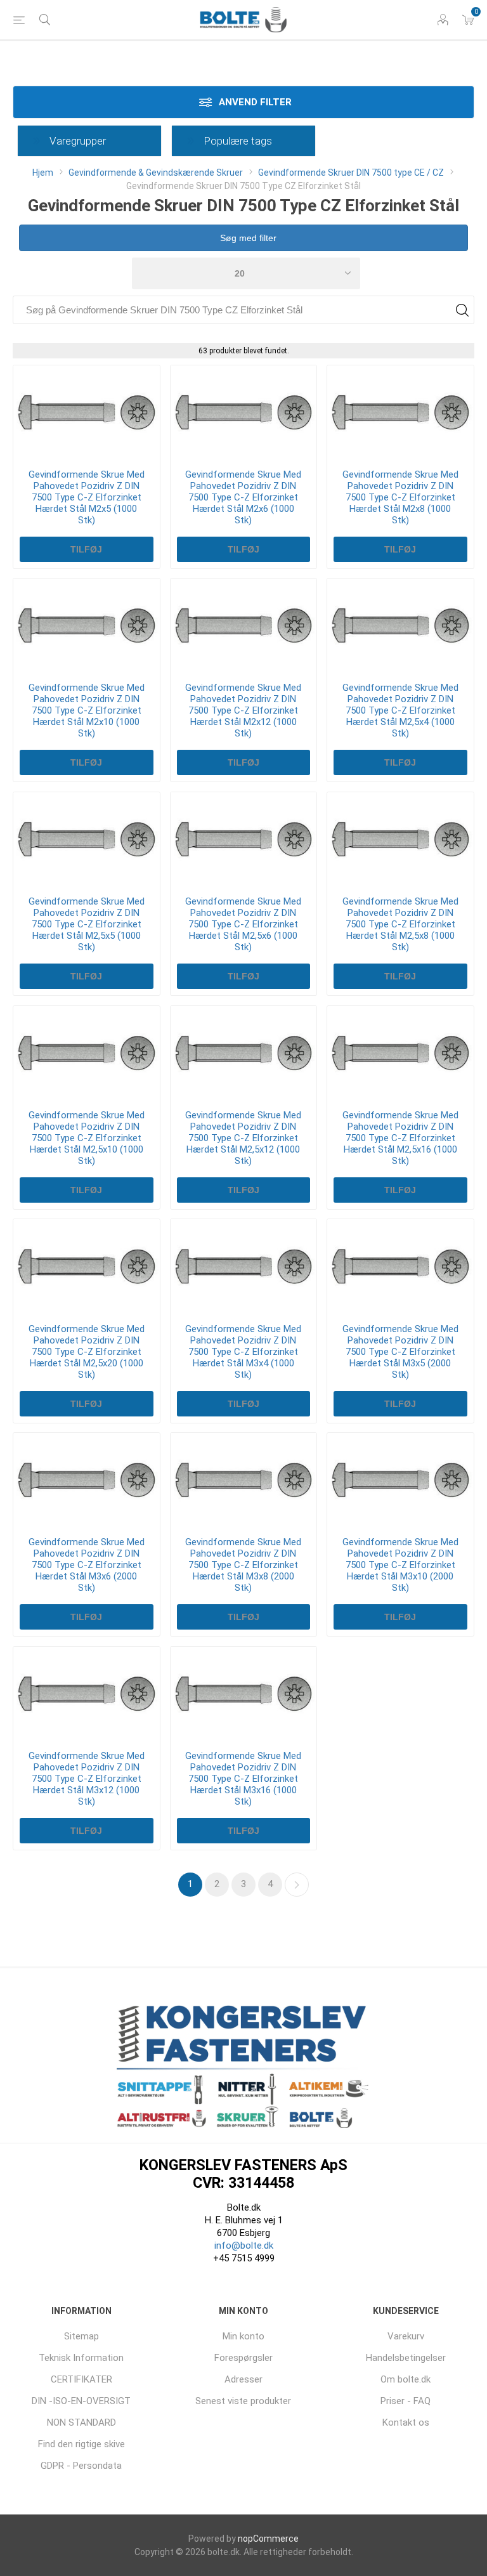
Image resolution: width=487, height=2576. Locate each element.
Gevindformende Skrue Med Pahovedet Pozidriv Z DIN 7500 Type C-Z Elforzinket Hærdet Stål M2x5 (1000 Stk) (87, 497)
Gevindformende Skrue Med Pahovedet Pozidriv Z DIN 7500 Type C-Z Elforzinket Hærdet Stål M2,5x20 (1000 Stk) (87, 1352)
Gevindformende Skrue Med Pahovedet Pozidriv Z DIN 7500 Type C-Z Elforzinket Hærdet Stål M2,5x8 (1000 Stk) (400, 924)
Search (462, 310)
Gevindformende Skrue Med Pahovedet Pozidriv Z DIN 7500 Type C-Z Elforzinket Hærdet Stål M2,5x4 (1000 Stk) (400, 710)
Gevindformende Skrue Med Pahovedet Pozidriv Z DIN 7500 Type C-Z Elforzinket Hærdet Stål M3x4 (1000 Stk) (243, 1352)
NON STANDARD (81, 2422)
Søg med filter (247, 238)
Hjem (43, 173)
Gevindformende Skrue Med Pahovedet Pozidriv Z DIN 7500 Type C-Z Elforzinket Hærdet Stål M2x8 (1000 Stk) (400, 497)
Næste (297, 1885)
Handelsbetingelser (406, 2358)
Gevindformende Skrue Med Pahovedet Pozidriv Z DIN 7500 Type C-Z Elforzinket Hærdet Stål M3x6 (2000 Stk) (87, 1565)
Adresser (243, 2379)
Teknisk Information (81, 2358)
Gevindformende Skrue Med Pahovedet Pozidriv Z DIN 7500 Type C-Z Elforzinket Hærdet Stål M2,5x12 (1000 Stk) (243, 1138)
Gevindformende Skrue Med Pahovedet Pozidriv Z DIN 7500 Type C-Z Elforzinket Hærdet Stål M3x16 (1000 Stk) (243, 1779)
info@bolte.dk (244, 2246)
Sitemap (81, 2336)
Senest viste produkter (243, 2401)
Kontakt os (406, 2422)
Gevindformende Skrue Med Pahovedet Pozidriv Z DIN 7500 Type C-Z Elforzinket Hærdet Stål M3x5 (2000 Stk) (400, 1352)
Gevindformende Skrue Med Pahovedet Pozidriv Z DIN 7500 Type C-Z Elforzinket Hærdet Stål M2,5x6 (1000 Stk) (243, 924)
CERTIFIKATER (81, 2379)
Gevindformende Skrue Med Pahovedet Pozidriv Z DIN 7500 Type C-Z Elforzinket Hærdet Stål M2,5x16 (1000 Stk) (400, 1138)
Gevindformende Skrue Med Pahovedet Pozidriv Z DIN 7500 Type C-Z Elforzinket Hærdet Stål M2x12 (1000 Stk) (243, 710)
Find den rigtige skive (81, 2444)
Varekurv (406, 2336)
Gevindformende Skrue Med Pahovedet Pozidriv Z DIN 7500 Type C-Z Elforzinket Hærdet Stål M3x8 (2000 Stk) (243, 1565)
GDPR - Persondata (81, 2466)
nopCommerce (268, 2539)
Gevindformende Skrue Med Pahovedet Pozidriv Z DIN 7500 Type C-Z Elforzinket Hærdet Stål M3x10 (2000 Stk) (400, 1565)
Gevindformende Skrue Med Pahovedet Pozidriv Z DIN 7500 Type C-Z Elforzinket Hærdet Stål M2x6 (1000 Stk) (243, 497)
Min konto (243, 2336)
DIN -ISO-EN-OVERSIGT (81, 2401)
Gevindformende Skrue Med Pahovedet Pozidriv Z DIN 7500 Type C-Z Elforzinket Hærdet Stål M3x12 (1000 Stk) (87, 1779)
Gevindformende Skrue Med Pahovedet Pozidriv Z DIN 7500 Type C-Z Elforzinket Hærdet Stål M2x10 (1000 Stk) (87, 710)
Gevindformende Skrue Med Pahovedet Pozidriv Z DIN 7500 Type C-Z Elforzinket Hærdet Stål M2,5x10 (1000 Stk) (87, 1138)
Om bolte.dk (406, 2379)
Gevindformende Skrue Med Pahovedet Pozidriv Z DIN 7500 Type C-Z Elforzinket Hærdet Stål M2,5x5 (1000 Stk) (87, 924)
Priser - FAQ (406, 2401)
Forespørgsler (243, 2358)
